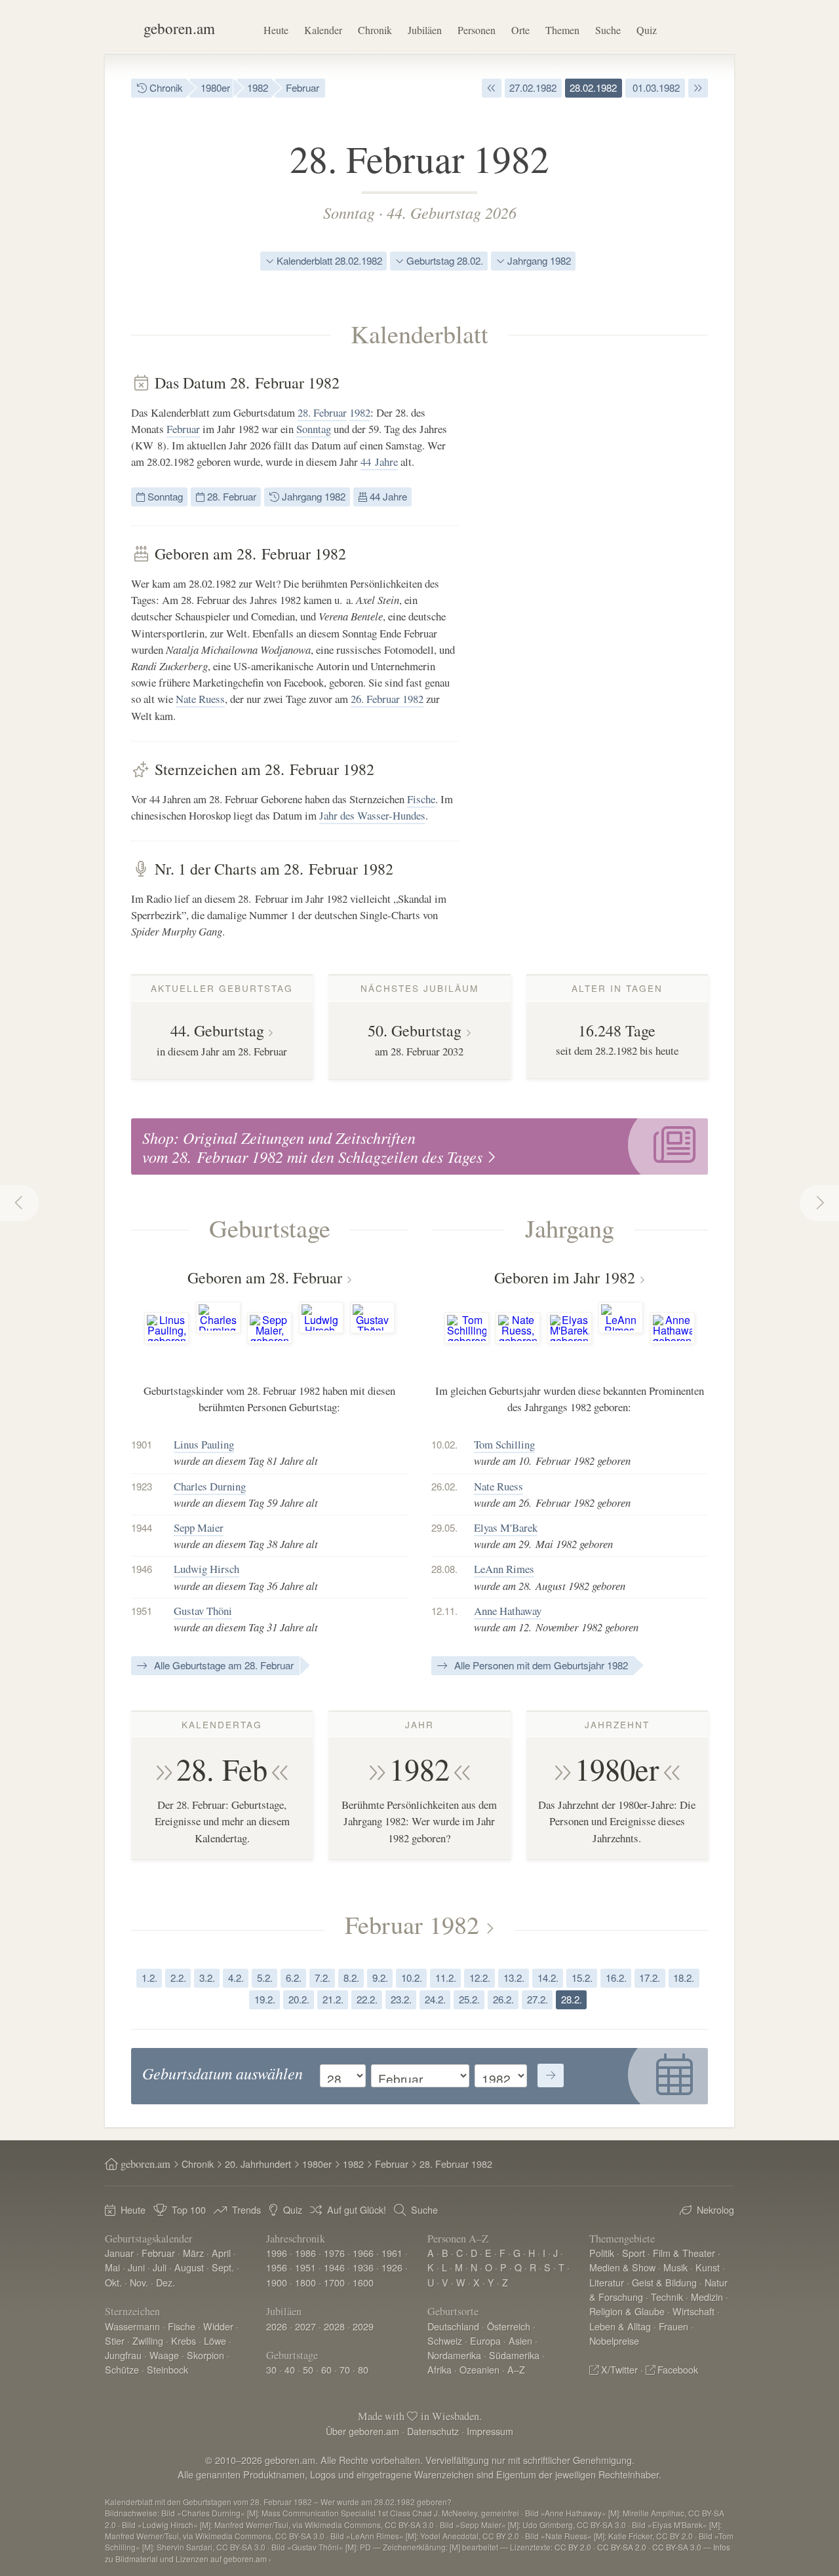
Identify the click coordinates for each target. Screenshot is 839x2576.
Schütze (122, 2369)
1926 (392, 2267)
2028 (334, 2326)
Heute (276, 30)
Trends (246, 2209)
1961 (392, 2253)
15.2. (582, 1978)
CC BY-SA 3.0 (677, 2547)
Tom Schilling (504, 1444)
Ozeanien (479, 2369)
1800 (305, 2282)
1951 (305, 2267)
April (221, 2253)
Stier (115, 2340)
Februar (302, 87)
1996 (277, 2253)
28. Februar (322, 412)
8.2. (351, 1978)
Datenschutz (433, 2431)
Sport (634, 2253)
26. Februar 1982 (387, 699)
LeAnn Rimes (504, 1569)
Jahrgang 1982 (538, 260)
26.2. (503, 1999)
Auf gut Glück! (357, 2209)
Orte (520, 30)
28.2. (572, 1999)
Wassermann (132, 2326)
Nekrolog (715, 2209)
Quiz (647, 30)
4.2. (236, 1978)
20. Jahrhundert (258, 2164)
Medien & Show (622, 2267)
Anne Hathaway (508, 1611)
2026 (277, 2326)
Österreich (509, 2326)
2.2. (178, 1978)
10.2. (412, 1978)
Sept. (223, 2267)
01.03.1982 (655, 87)
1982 (258, 87)
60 (326, 2369)
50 (308, 2369)
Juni (136, 2267)
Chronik (375, 30)
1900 (277, 2282)
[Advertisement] (610, 570)
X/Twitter (619, 2369)
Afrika (439, 2369)
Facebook (678, 2369)
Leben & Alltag (620, 2326)
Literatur (607, 2282)
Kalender (323, 30)
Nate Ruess (200, 699)
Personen (477, 30)
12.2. (480, 1978)
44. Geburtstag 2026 (452, 212)
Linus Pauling (204, 1444)
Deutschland (453, 2326)
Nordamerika (454, 2355)
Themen (562, 30)
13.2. (514, 1978)
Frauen (673, 2326)
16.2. (616, 1978)
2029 (363, 2326)
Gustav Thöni (203, 1611)
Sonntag (349, 212)
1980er (215, 87)
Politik (602, 2253)
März (193, 2253)
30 (271, 2369)
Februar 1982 (412, 1924)
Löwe (215, 2340)
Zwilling (148, 2340)
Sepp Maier (199, 1527)
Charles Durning (210, 1486)
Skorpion (205, 2355)
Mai (112, 2267)
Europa (485, 2340)
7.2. (322, 1978)
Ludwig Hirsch (206, 1569)
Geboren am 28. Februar (265, 1278)
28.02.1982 (593, 87)
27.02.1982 (533, 87)
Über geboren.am (362, 2431)
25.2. (469, 1999)
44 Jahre (379, 462)
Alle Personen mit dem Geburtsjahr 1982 (540, 1665)
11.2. (446, 1978)
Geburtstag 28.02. (443, 260)
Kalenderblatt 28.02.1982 (328, 260)
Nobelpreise (614, 2340)
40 (290, 2369)
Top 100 (189, 2209)
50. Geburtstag (415, 1031)
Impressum (490, 2431)
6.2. (294, 1978)
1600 (363, 2282)
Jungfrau (123, 2355)
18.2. (684, 1978)
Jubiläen (425, 30)
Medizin (707, 2297)
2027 (305, 2326)
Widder (218, 2326)
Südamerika (514, 2355)
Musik (675, 2267)
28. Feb (222, 1769)
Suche (608, 30)
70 (345, 2369)
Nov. (139, 2282)
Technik (667, 2297)
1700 (334, 2282)
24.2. (435, 1999)
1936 (363, 2267)
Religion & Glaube (627, 2311)
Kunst (708, 2267)
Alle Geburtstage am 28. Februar (223, 1665)
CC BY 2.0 (573, 2547)
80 (363, 2369)
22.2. (367, 1999)
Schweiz (445, 2340)
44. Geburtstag (217, 1031)
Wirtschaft (693, 2311)
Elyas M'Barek (506, 1527)
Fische (421, 799)
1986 (305, 2253)
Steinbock (167, 2369)
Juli (160, 2267)
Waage (164, 2355)
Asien (520, 2340)
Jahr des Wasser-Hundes (372, 815)
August (189, 2267)
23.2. (401, 1999)
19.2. (265, 1999)
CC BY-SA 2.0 (622, 2547)
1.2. (149, 1978)
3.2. (207, 1978)
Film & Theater (684, 2253)
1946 (334, 2267)
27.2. (537, 1999)
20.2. (299, 1999)
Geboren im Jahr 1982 (565, 1278)
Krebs (184, 2340)
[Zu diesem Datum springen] (551, 2075)
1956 (277, 2267)
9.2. (380, 1978)
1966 (363, 2253)
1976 (334, 2253)
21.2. (333, 1999)
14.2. (548, 1978)
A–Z (516, 2369)
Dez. (166, 2282)
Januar (119, 2253)
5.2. (265, 1978)
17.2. (650, 1978)
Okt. (113, 2282)
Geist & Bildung (664, 2282)
